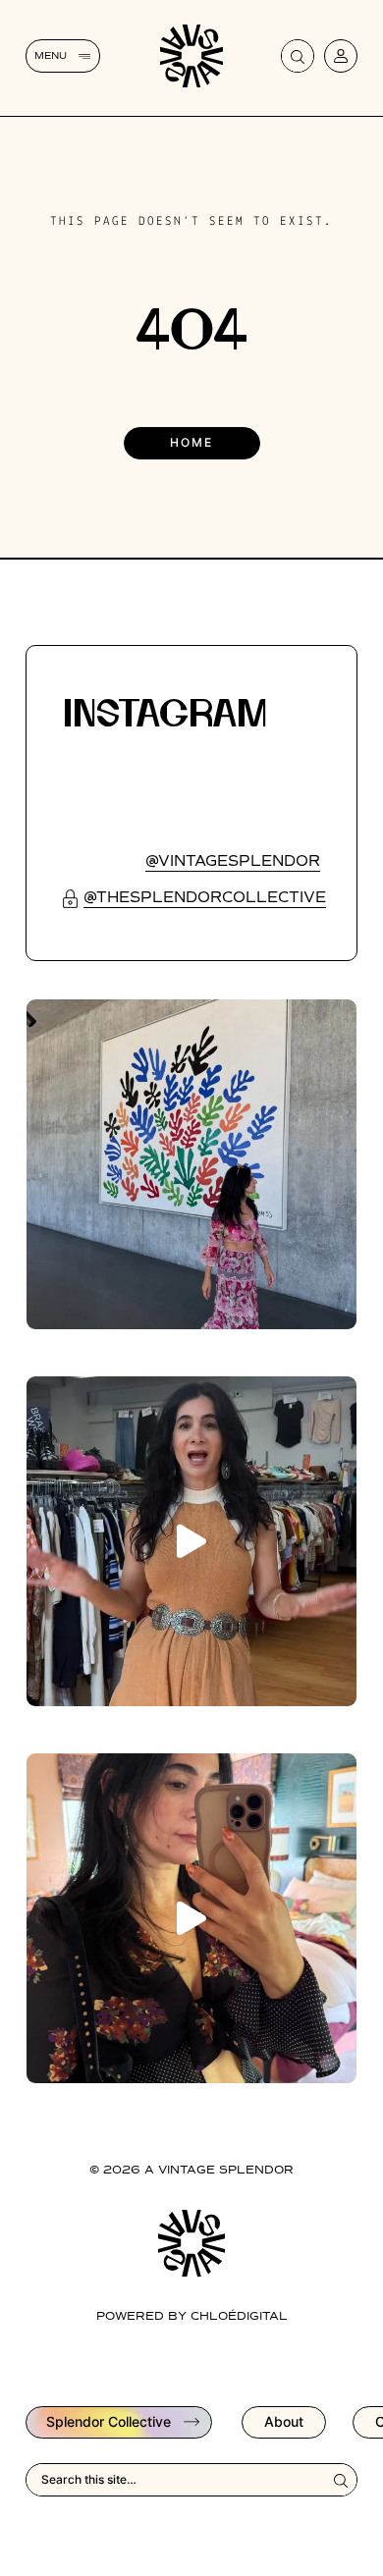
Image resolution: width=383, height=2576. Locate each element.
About (284, 2421)
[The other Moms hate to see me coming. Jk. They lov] (191, 1918)
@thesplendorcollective (205, 898)
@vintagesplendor (233, 861)
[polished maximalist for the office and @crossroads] (191, 1541)
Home (191, 442)
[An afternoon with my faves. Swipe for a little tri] (191, 1164)
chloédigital (239, 2317)
